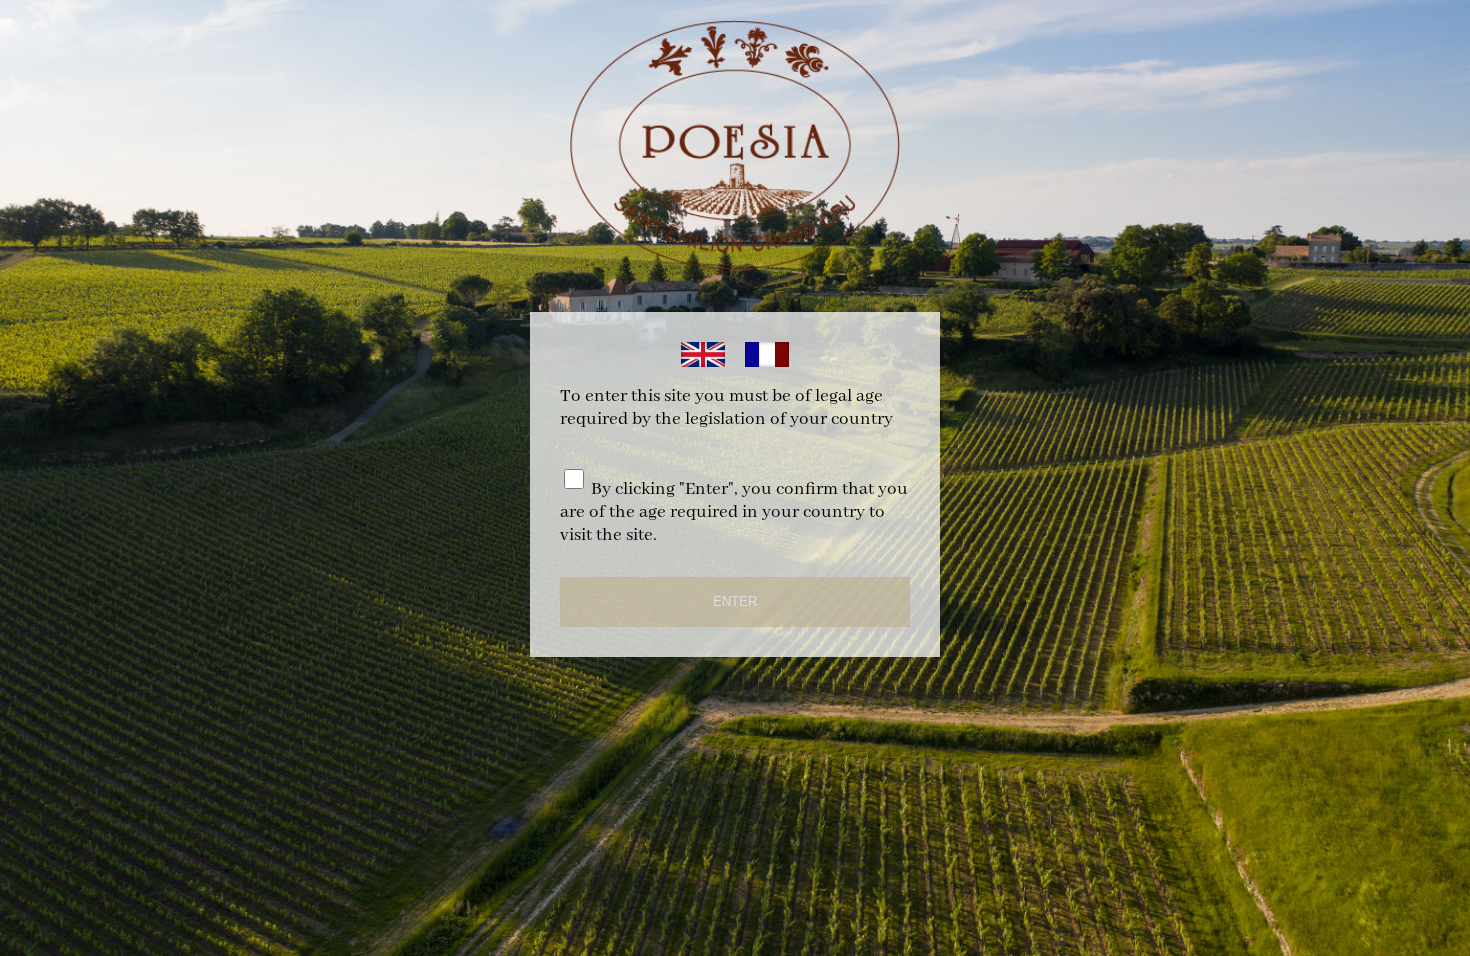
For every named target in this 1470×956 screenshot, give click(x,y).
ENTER (735, 601)
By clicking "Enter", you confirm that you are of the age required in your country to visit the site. (734, 512)
